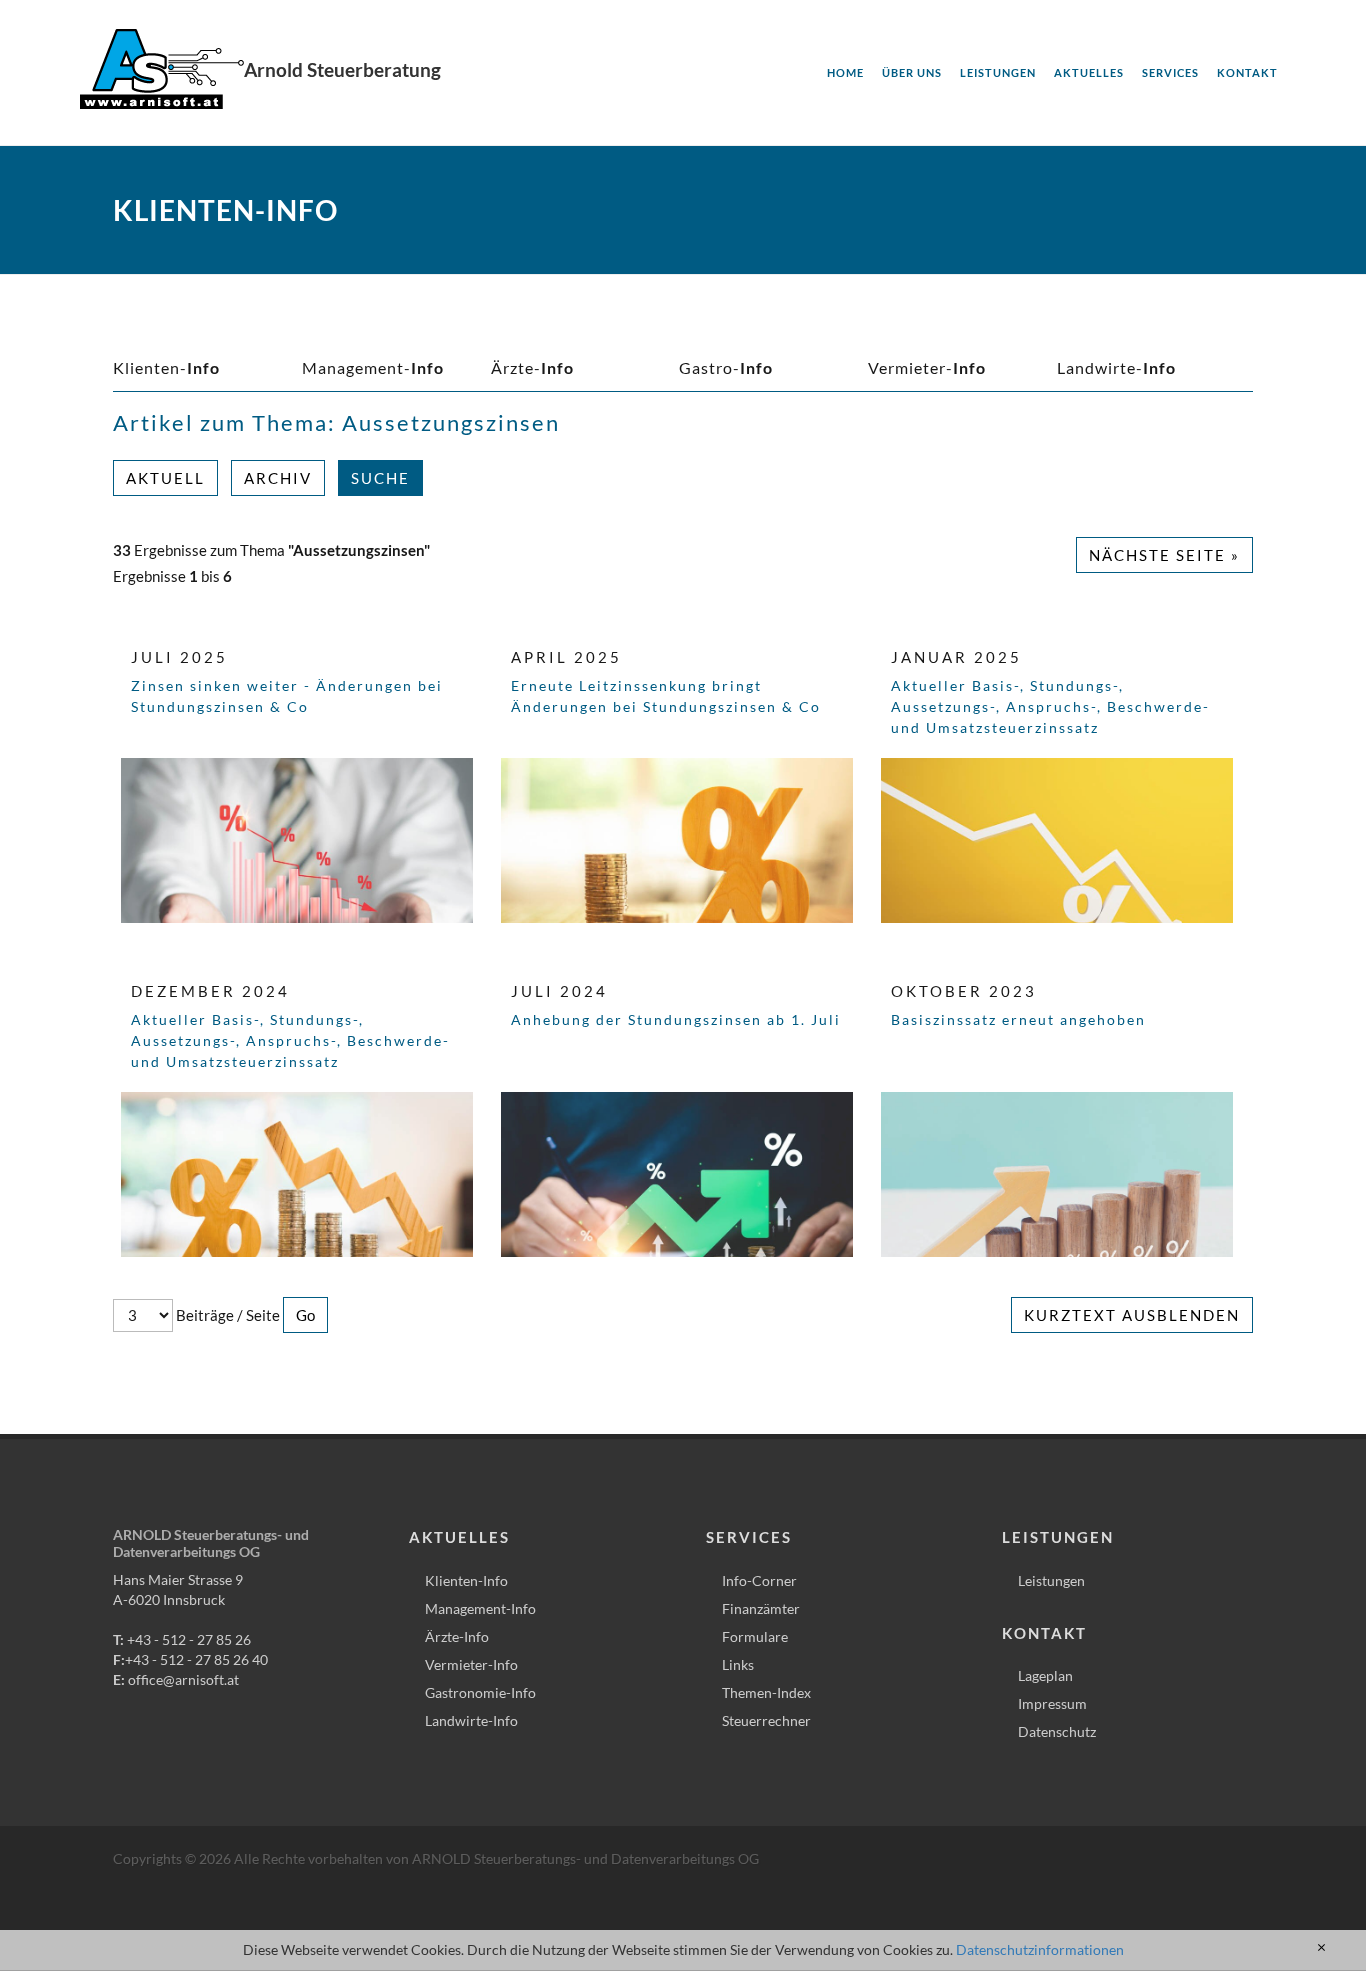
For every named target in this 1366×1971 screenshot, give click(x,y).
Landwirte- (1116, 367)
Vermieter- (927, 367)
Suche (380, 478)
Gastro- (726, 367)
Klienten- (166, 367)
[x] (1321, 1948)
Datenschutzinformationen (1040, 1949)
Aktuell (165, 478)
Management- (373, 367)
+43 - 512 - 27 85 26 (189, 1639)
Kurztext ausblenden (1132, 1315)
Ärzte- (532, 367)
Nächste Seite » (1164, 555)
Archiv (278, 478)
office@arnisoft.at (183, 1679)
